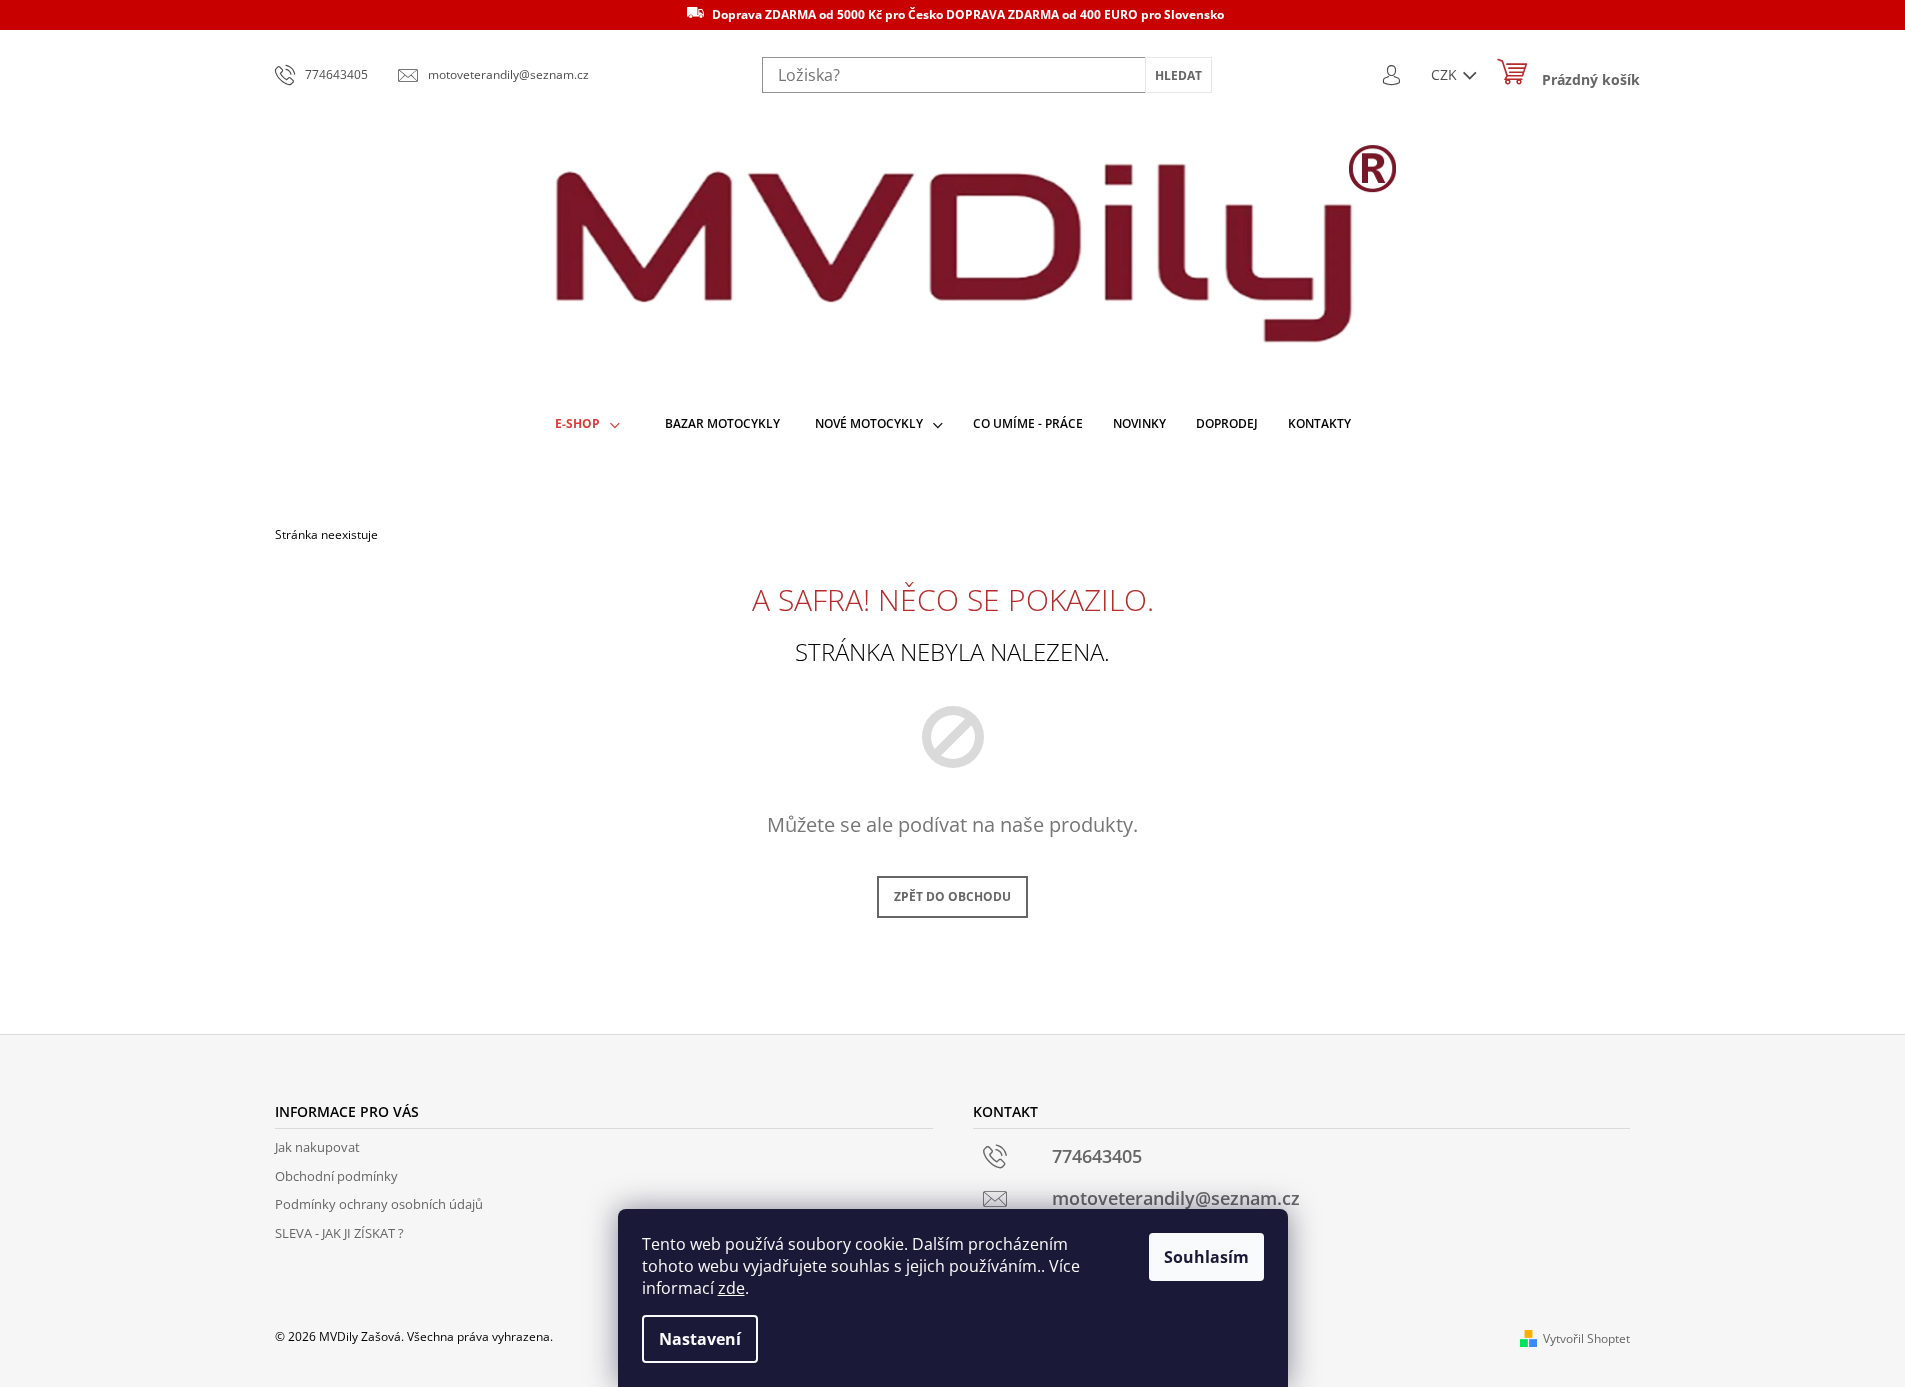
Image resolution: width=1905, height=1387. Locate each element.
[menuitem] (587, 424)
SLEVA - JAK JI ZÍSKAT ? (339, 1233)
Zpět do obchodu (952, 896)
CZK (1446, 74)
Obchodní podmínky (336, 1176)
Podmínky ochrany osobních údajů (379, 1204)
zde (731, 1288)
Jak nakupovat (317, 1147)
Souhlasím (1206, 1257)
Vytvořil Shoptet (1586, 1338)
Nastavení (700, 1339)
